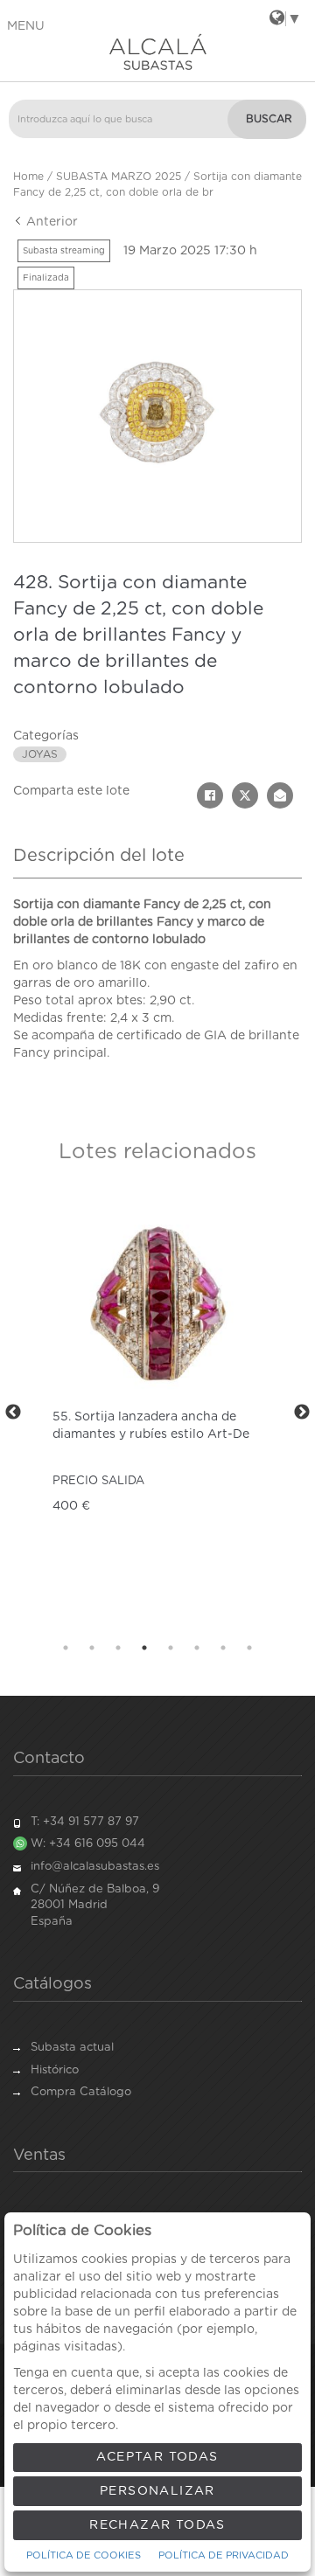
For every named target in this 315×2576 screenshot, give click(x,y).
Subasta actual (72, 2048)
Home (28, 177)
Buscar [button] (269, 119)
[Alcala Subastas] (157, 52)
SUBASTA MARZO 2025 (119, 177)
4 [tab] (144, 1648)
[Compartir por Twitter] (245, 795)
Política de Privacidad (224, 2555)
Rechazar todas (157, 2525)
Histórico (55, 2070)
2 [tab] (92, 1648)
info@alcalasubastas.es (95, 1867)
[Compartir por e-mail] (280, 795)
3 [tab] (118, 1648)
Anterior (50, 222)
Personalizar (157, 2491)
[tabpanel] (157, 1412)
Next (302, 1413)
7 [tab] (223, 1648)
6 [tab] (197, 1648)
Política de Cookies (84, 2555)
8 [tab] (249, 1648)
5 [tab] (171, 1648)
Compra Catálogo (81, 2092)
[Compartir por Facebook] (210, 795)
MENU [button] (26, 26)
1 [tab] (66, 1648)
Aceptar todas (157, 2457)
